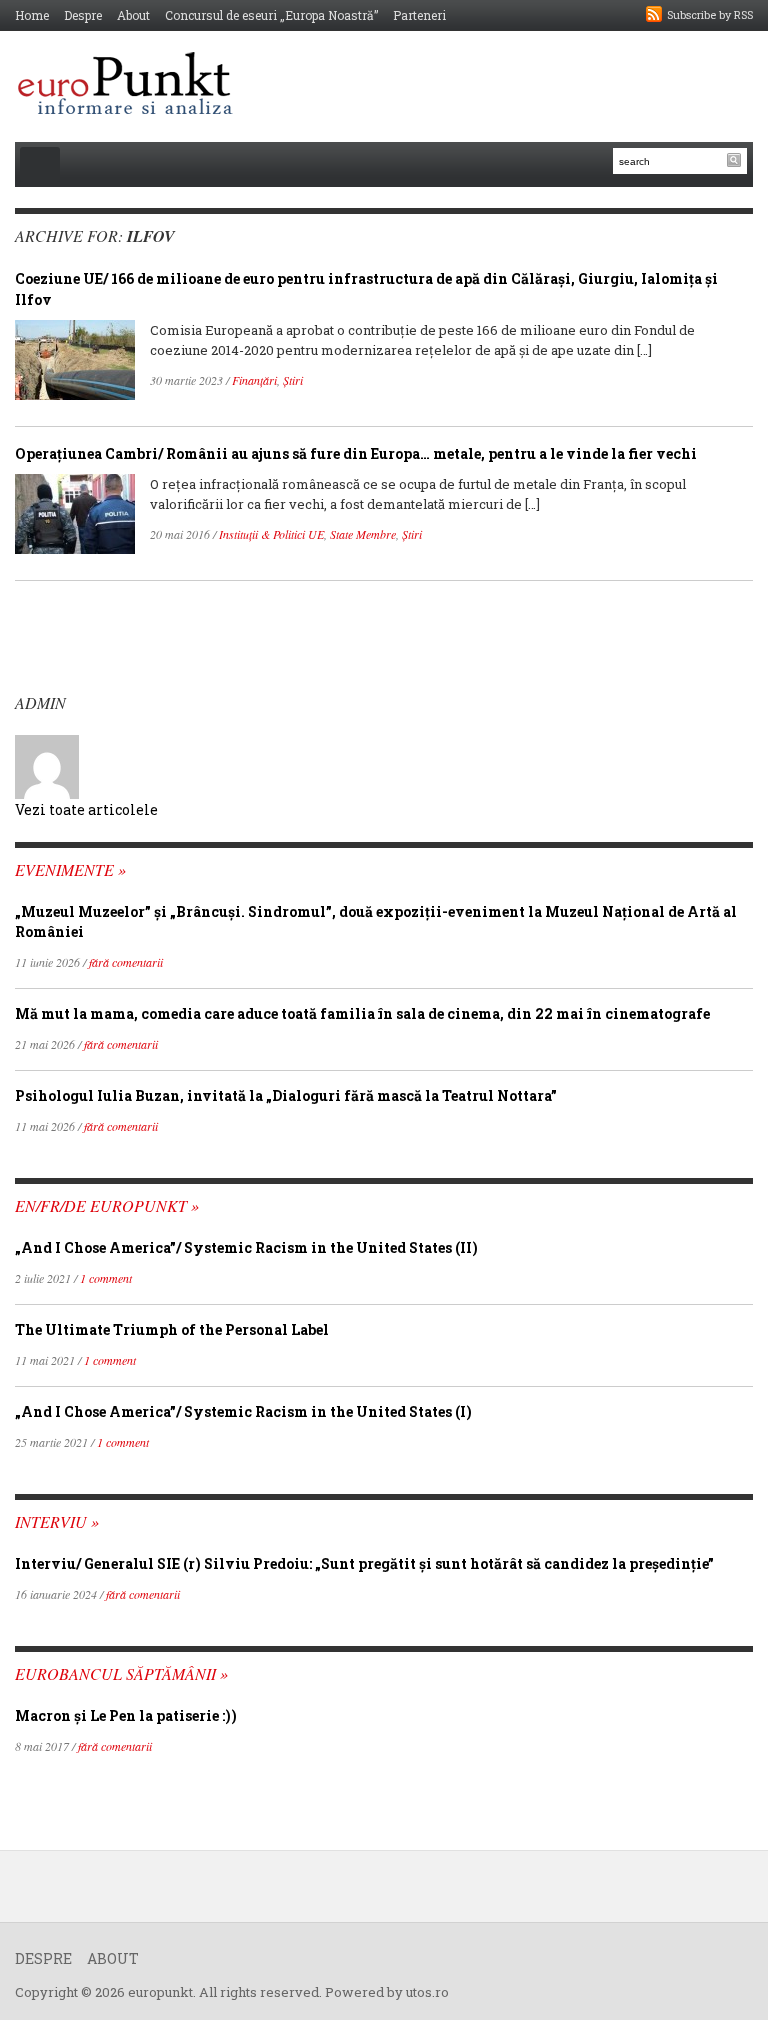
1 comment (106, 1278)
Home (32, 15)
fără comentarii (126, 962)
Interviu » (57, 1521)
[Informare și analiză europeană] (131, 85)
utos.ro (427, 1992)
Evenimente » (70, 869)
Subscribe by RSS (710, 14)
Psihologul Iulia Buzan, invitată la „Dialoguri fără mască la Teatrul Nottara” (286, 1095)
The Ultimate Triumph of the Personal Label (172, 1329)
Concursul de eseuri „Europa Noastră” (271, 15)
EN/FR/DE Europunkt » (107, 1205)
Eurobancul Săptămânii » (121, 1673)
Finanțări (254, 380)
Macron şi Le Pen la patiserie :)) (126, 1715)
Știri (293, 380)
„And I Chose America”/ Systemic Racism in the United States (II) (246, 1247)
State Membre (363, 534)
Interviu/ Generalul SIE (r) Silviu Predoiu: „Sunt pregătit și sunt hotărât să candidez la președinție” (364, 1563)
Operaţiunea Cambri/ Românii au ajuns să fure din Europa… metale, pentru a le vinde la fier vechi (356, 453)
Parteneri (419, 15)
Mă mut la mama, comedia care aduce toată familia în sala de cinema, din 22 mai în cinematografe (362, 1013)
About (133, 15)
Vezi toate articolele (86, 809)
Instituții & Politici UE (271, 534)
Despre (83, 15)
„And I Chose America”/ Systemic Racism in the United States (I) (243, 1411)
